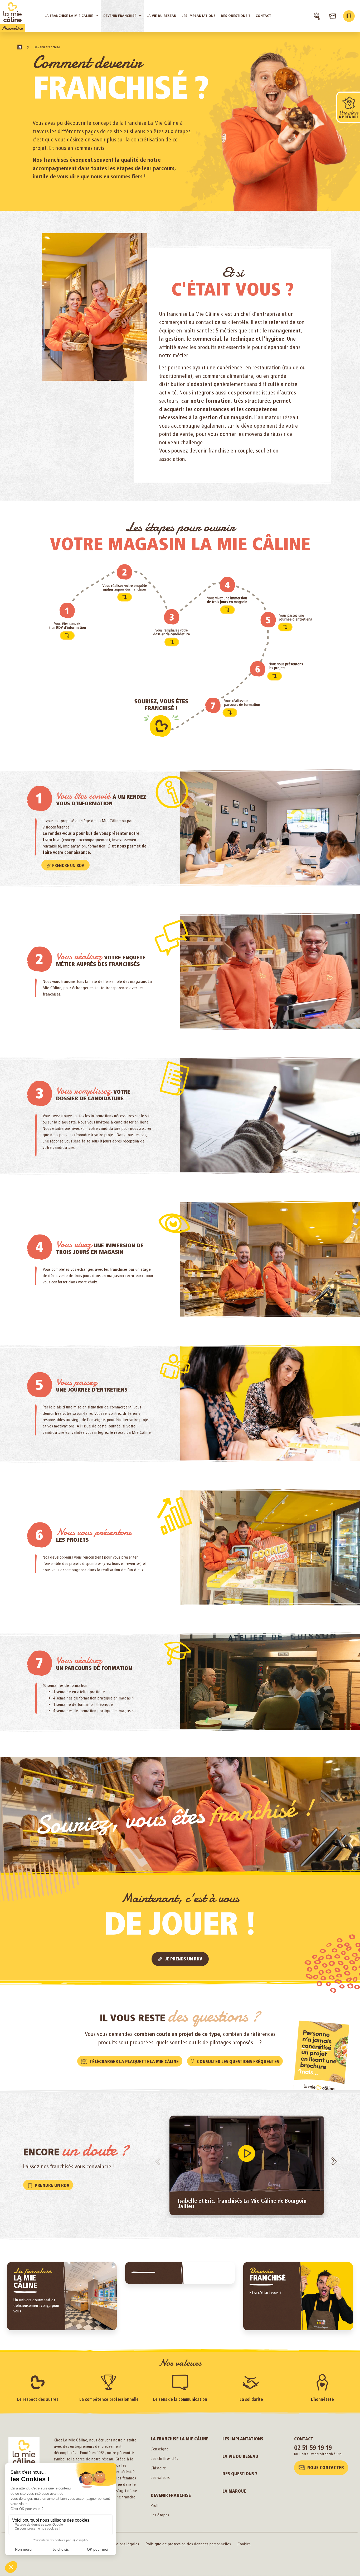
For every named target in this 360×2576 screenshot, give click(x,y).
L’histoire (158, 2468)
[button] (247, 2154)
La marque (234, 2491)
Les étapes (160, 2515)
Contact (304, 2439)
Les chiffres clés (164, 2458)
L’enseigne (160, 2449)
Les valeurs (160, 2477)
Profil (155, 2505)
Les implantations (243, 2439)
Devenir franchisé (171, 2495)
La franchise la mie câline (180, 2439)
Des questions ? (240, 2474)
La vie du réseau (240, 2456)
